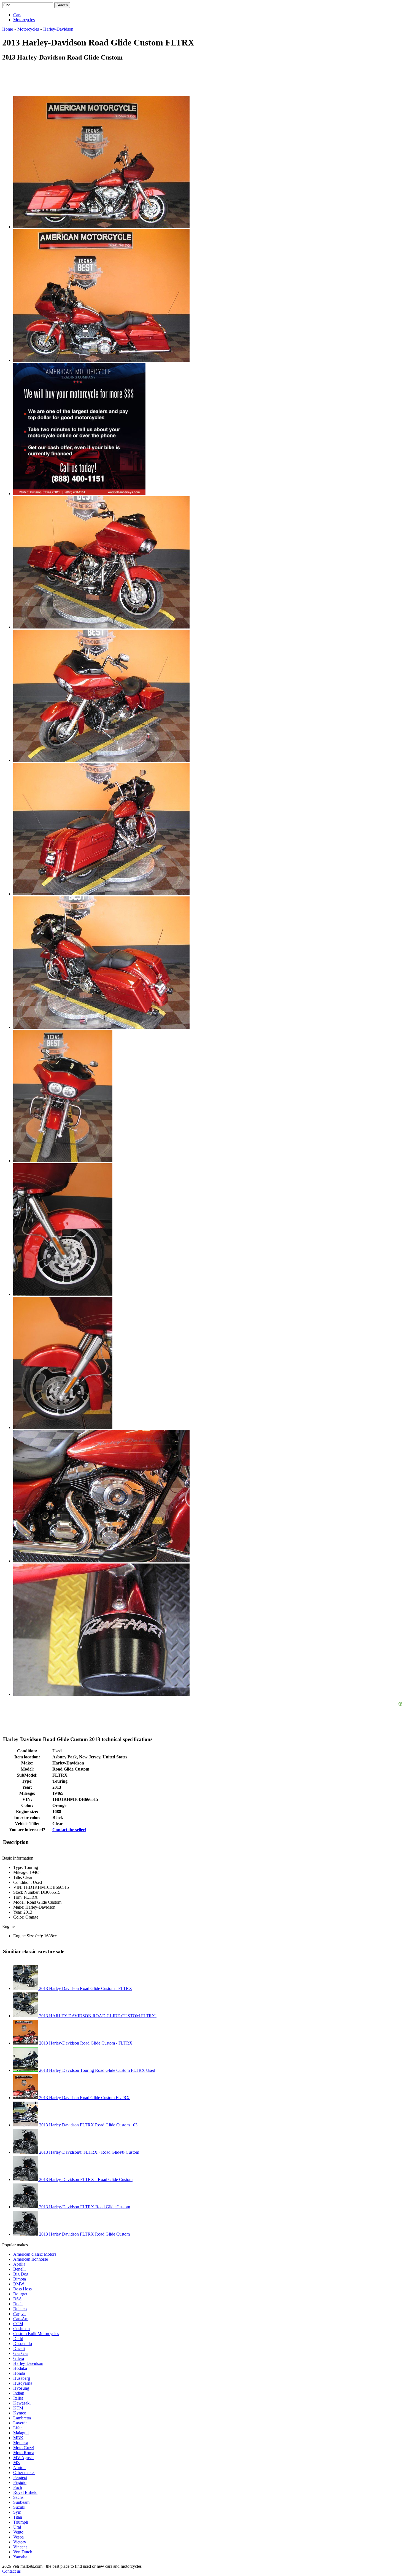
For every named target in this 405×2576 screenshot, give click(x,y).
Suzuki (19, 2507)
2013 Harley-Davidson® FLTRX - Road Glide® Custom (89, 2152)
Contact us (11, 2571)
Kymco (20, 2413)
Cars (17, 15)
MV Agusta (23, 2458)
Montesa (21, 2443)
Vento (18, 2532)
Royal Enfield (25, 2492)
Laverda (20, 2423)
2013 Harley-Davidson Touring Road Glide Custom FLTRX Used (97, 2070)
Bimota (20, 2279)
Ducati (19, 2348)
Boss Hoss (22, 2289)
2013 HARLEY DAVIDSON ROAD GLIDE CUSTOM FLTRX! (97, 2016)
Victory (20, 2542)
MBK (18, 2438)
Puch (18, 2487)
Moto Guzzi (24, 2448)
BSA (18, 2299)
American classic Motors (35, 2254)
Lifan (18, 2428)
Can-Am (21, 2319)
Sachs (18, 2497)
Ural (17, 2527)
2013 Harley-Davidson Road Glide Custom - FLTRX (85, 2043)
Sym (17, 2512)
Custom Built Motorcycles (36, 2334)
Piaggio (20, 2482)
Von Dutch (23, 2552)
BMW (19, 2284)
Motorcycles (24, 20)
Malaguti (21, 2433)
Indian (19, 2393)
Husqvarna (23, 2383)
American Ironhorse (31, 2259)
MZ (17, 2463)
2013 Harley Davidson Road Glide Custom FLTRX (84, 2098)
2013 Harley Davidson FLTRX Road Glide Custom (84, 2234)
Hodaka (20, 2368)
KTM (18, 2408)
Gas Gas (21, 2353)
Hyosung (21, 2388)
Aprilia (19, 2264)
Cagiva (19, 2314)
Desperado (23, 2343)
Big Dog (21, 2274)
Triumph (21, 2522)
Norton (19, 2468)
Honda (19, 2373)
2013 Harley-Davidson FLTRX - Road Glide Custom (85, 2179)
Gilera (19, 2358)
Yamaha (20, 2557)
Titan (18, 2517)
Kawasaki (22, 2403)
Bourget (20, 2294)
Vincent (20, 2547)
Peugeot (20, 2477)
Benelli (19, 2269)
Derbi (18, 2339)
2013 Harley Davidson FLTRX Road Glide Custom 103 (88, 2125)
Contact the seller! (69, 1830)
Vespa (18, 2537)
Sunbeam (21, 2502)
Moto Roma (24, 2453)
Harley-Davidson (28, 2363)
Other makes (24, 2472)
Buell (18, 2304)
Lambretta (22, 2418)
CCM (18, 2324)
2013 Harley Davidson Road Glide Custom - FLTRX (85, 1988)
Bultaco (20, 2309)
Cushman (21, 2329)
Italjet (18, 2398)
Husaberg (22, 2378)
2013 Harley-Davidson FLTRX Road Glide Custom (84, 2207)
